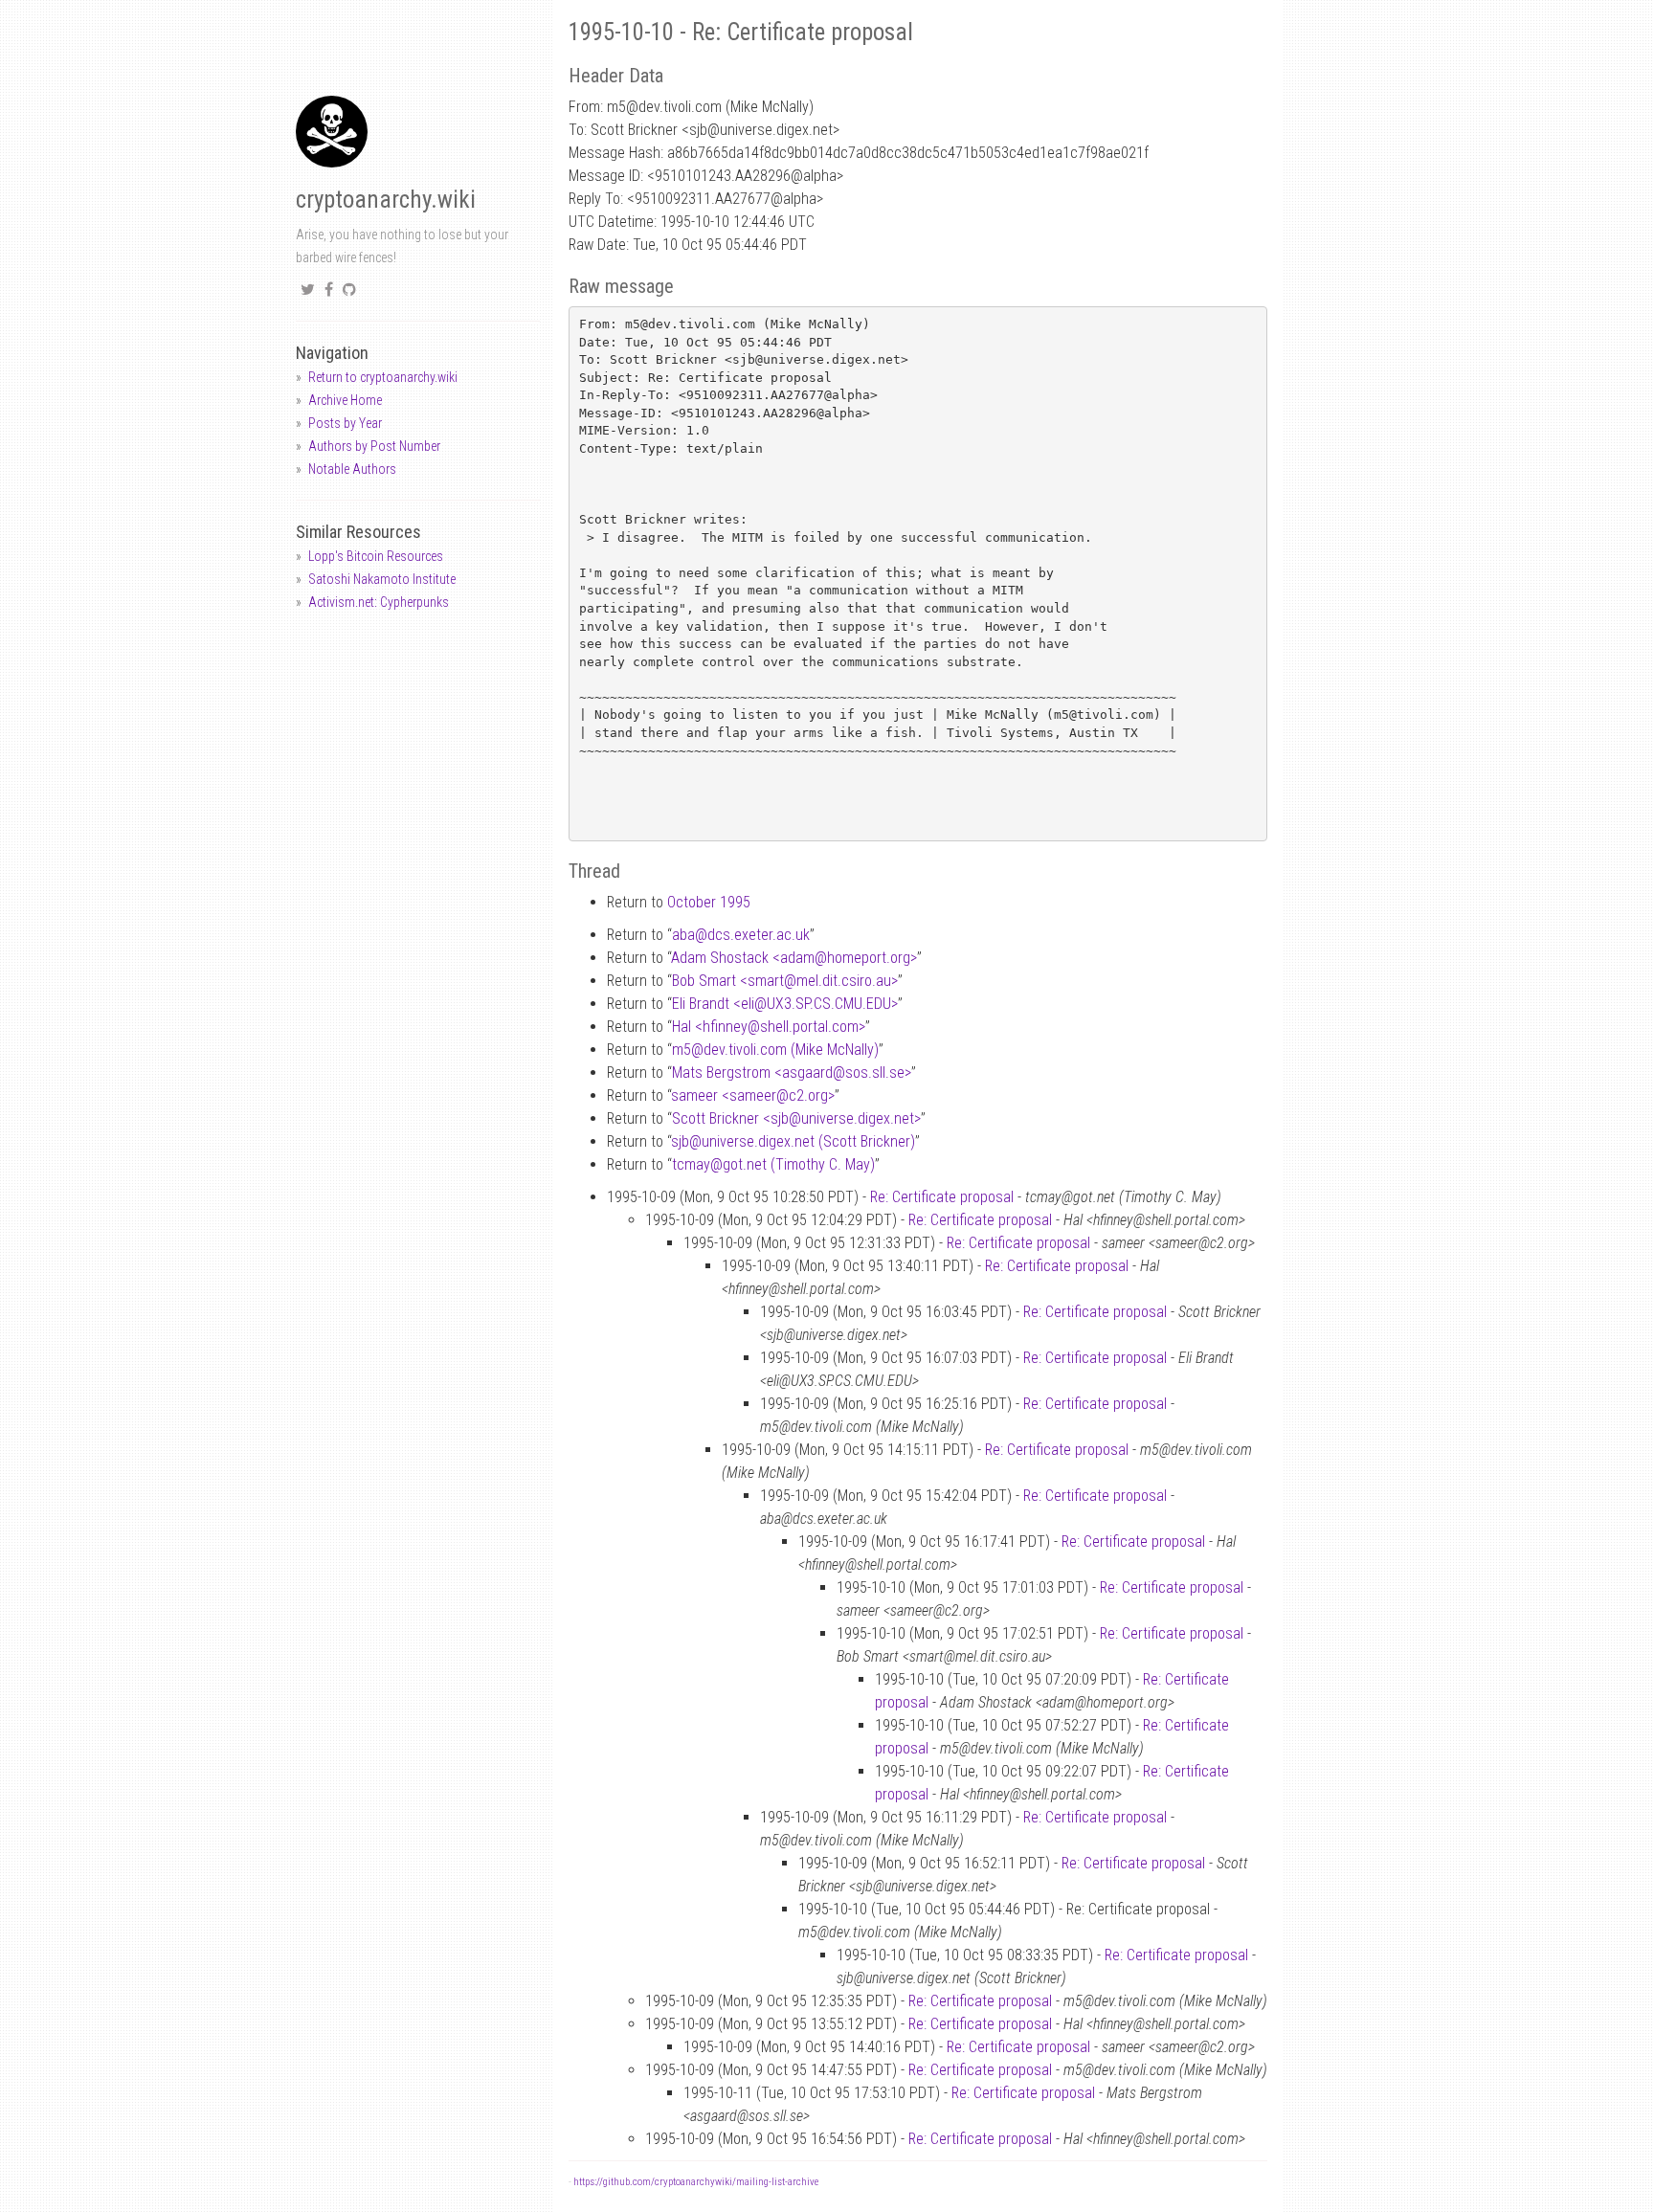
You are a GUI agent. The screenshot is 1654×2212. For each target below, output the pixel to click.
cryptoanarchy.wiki (386, 200)
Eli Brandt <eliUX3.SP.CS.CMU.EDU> (785, 1004)
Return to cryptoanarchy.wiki (383, 377)
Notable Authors (352, 469)
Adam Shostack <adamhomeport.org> (794, 958)
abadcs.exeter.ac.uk (741, 935)
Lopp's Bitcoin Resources (376, 556)
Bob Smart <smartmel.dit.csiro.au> (785, 981)
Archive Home (345, 400)
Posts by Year (345, 423)
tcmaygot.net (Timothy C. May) (773, 1164)
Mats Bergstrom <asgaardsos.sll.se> (792, 1072)
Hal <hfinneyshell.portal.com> (769, 1027)
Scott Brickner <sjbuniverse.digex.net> (796, 1118)
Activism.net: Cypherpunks (379, 602)
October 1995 (709, 902)
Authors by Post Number (374, 446)
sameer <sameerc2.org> (753, 1095)
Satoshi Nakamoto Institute (382, 579)
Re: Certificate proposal (942, 1197)
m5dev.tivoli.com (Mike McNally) (775, 1050)
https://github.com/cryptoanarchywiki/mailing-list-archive (696, 2182)
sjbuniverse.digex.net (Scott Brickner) (793, 1141)
